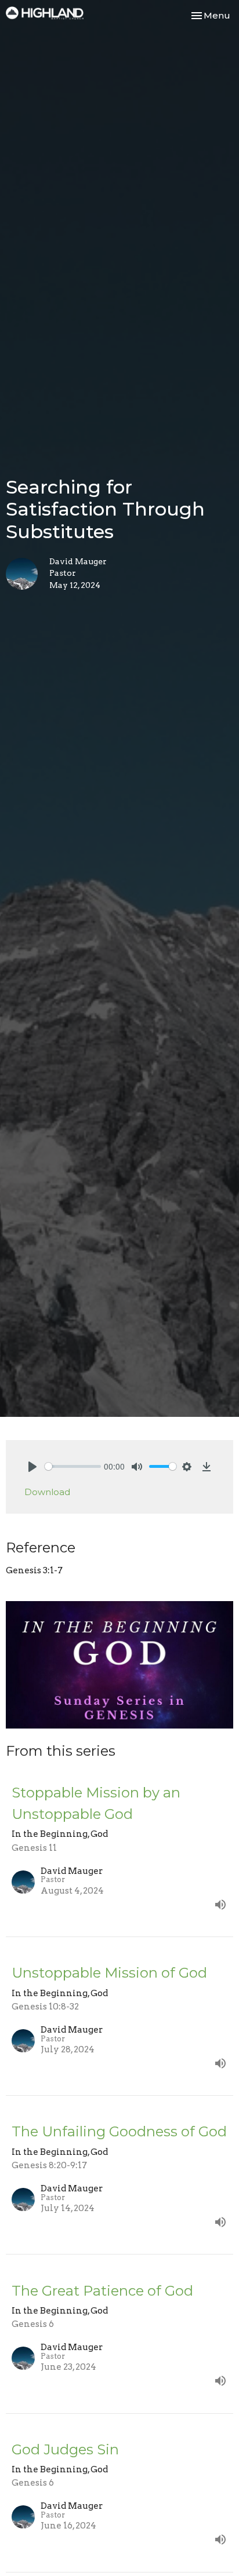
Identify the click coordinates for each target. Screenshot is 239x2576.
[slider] (73, 1466)
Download (47, 1492)
